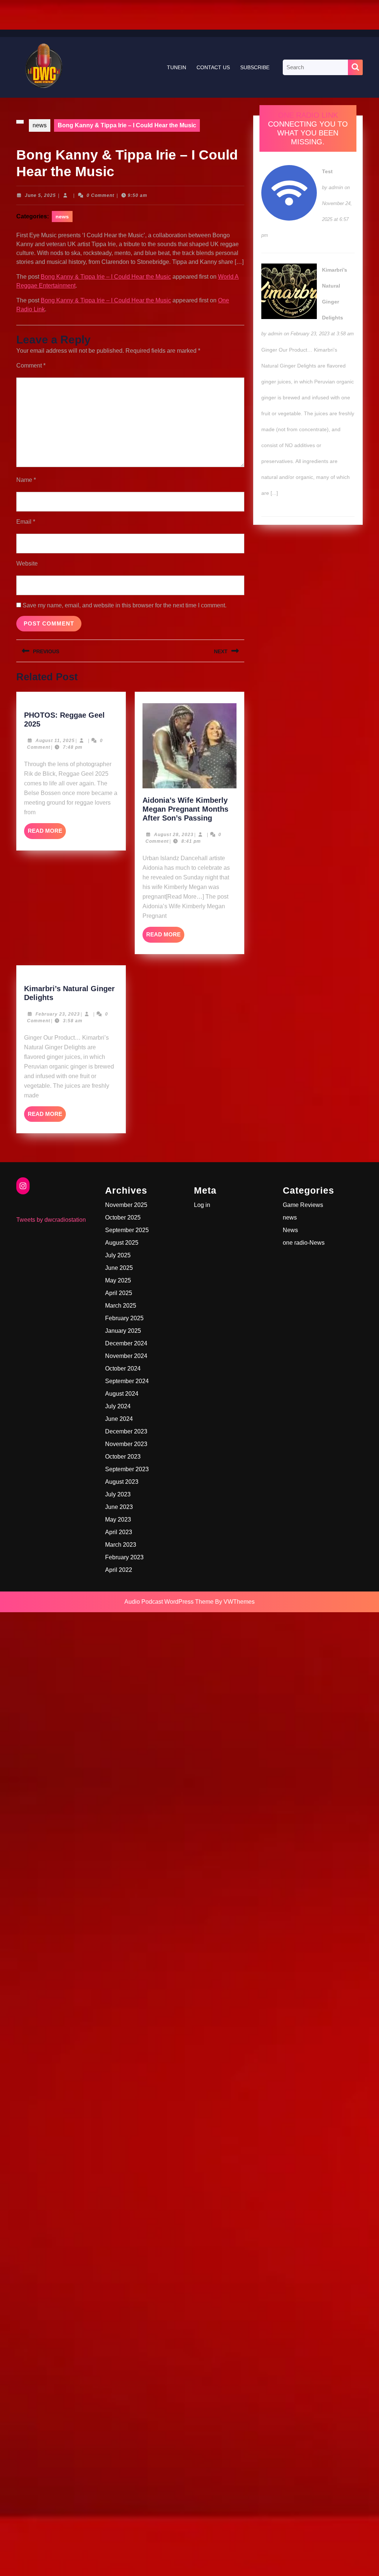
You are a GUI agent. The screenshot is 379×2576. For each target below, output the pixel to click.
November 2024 (126, 1356)
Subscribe (255, 67)
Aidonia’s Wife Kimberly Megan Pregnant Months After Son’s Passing (185, 809)
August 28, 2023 (174, 835)
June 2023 (119, 1507)
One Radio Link (308, 115)
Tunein (177, 67)
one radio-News (304, 1243)
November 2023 (126, 1444)
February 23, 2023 (58, 1014)
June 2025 (119, 1268)
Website (27, 563)
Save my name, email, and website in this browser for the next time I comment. (125, 605)
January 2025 (123, 1331)
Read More (47, 833)
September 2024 (127, 1381)
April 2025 (119, 1293)
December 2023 (126, 1431)
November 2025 (126, 1205)
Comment (31, 365)
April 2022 (119, 1570)
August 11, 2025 (55, 741)
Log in (202, 1205)
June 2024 (119, 1419)
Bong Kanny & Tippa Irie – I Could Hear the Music (106, 277)
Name (26, 480)
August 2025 (122, 1243)
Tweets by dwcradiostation (51, 1220)
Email (26, 522)
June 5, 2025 (40, 195)
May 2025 (118, 1280)
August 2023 (122, 1482)
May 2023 (118, 1520)
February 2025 (124, 1318)
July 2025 (118, 1255)
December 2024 (126, 1343)
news (40, 125)
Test (327, 171)
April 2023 (119, 1532)
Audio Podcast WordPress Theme (169, 1602)
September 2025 (127, 1230)
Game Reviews (303, 1205)
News (290, 1230)
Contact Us (213, 67)
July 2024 (118, 1406)
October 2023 (123, 1457)
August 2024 (122, 1394)
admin (336, 187)
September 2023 (127, 1469)
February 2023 (124, 1557)
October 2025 (123, 1217)
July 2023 (118, 1494)
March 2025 (121, 1306)
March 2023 (121, 1545)
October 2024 (123, 1368)
